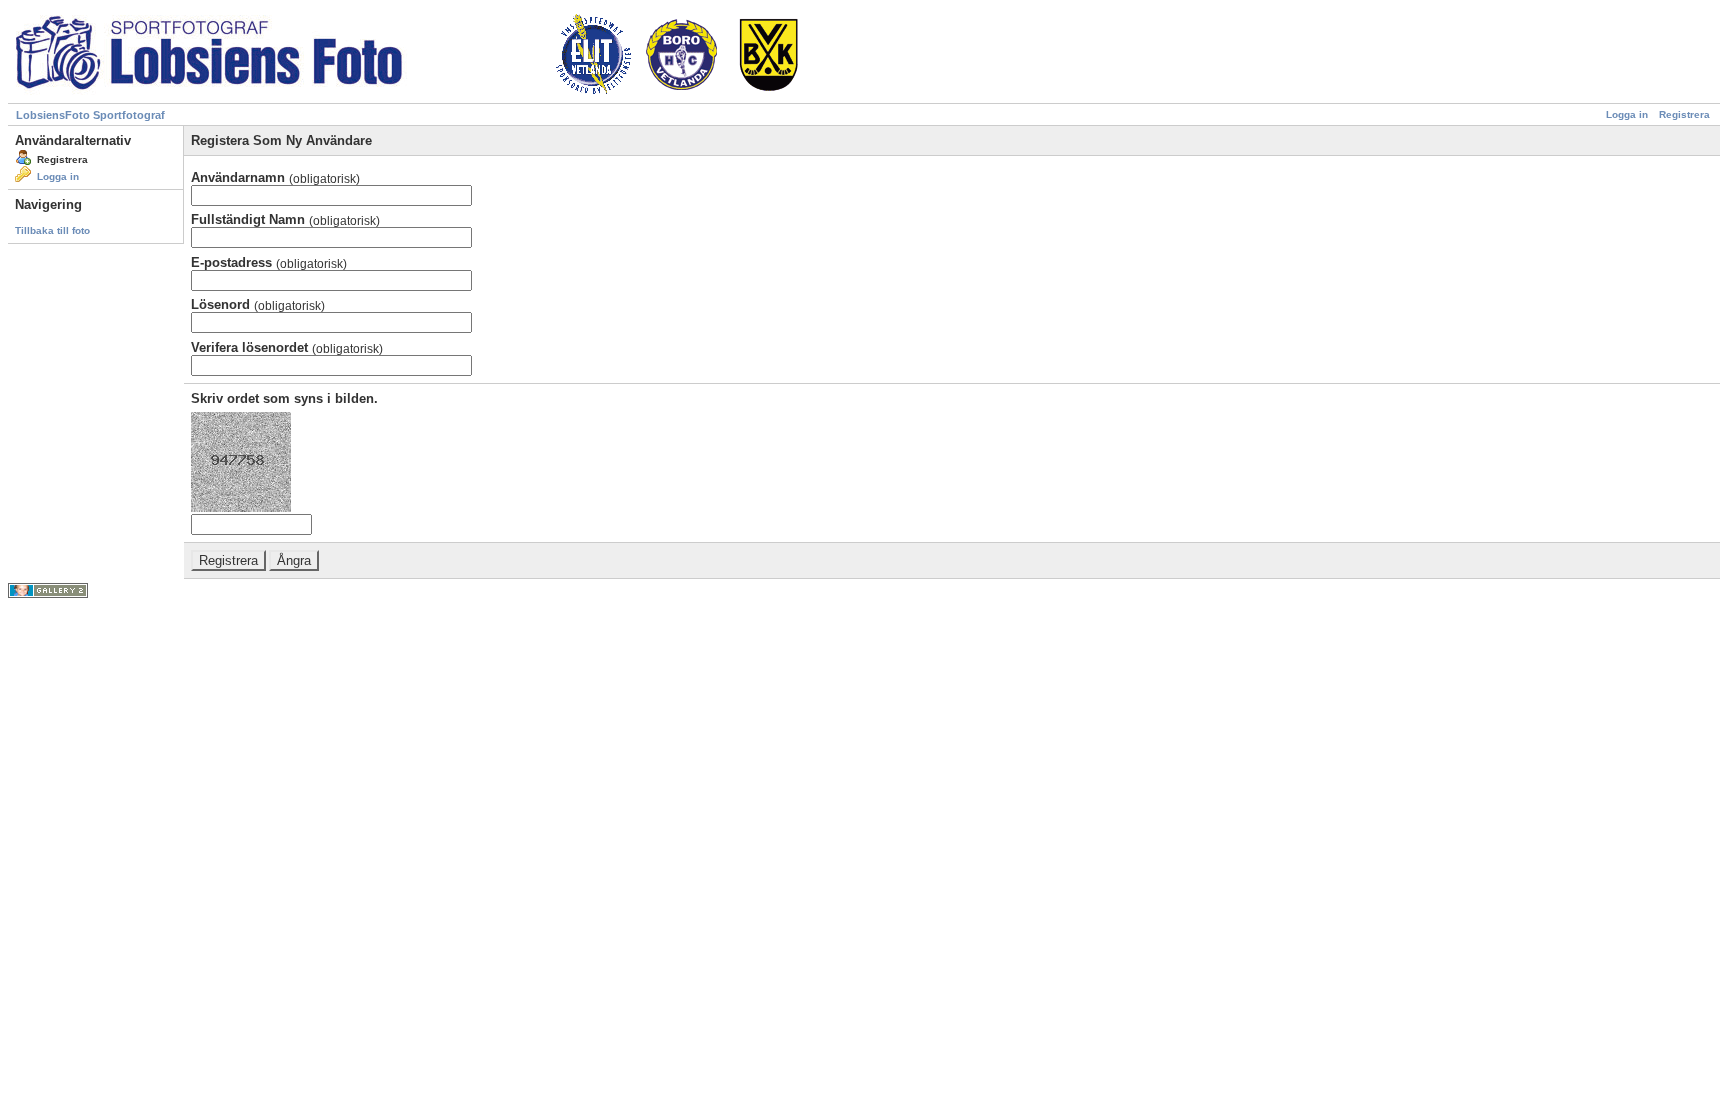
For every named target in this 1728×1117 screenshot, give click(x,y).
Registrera (1684, 114)
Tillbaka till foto (52, 230)
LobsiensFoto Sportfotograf (90, 115)
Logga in (1627, 114)
